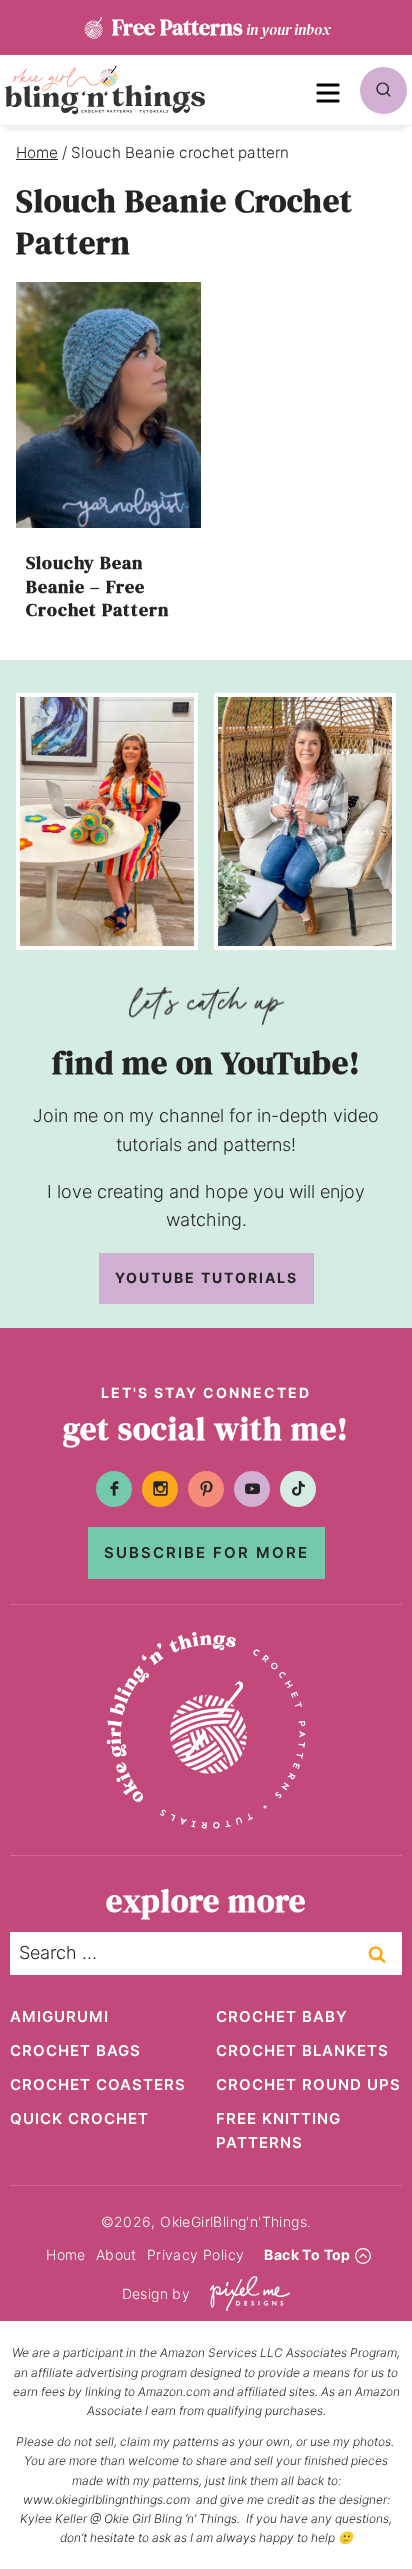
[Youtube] (252, 1489)
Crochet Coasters (98, 2084)
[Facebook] (114, 1489)
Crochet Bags (75, 2050)
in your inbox (221, 27)
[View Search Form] (383, 90)
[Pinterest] (206, 1489)
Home (66, 2254)
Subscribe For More (206, 1552)
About (116, 2254)
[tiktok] (298, 1489)
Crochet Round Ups (308, 2084)
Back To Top (307, 2254)
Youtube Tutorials (206, 1277)
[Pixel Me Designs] (245, 2293)
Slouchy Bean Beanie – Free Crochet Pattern (97, 586)
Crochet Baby (282, 2016)
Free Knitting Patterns (278, 2130)
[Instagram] (160, 1489)
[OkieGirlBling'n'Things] (105, 90)
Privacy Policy (196, 2254)
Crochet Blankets (302, 2050)
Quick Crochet (79, 2118)
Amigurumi (59, 2016)
